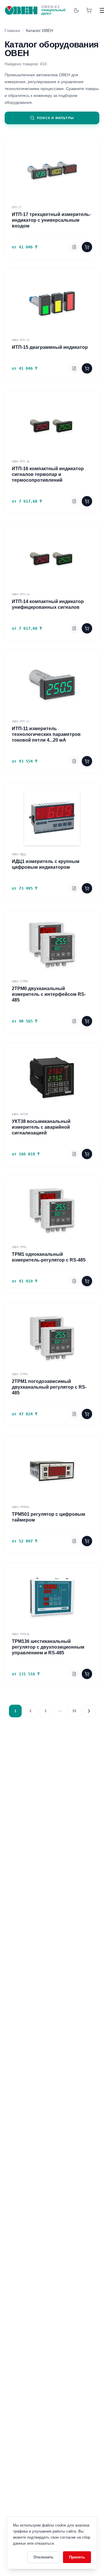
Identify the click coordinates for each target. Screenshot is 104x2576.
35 (74, 1711)
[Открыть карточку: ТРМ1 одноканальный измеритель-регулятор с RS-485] (74, 1281)
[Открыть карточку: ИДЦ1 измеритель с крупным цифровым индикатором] (74, 888)
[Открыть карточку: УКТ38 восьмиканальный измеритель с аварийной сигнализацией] (74, 1154)
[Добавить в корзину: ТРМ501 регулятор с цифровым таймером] (87, 1541)
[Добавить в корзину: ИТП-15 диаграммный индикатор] (87, 368)
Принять (77, 2557)
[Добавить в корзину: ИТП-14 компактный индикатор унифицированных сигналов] (87, 628)
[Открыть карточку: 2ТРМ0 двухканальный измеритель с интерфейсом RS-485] (74, 1021)
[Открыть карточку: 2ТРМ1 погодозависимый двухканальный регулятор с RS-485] (74, 1414)
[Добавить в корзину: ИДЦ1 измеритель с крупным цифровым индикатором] (87, 888)
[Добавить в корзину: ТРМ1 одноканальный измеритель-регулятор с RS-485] (87, 1281)
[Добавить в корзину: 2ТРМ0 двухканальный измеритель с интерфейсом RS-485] (87, 1021)
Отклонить (43, 2557)
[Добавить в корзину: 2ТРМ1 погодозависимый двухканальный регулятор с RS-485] (87, 1414)
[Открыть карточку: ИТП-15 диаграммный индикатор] (74, 368)
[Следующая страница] (89, 1711)
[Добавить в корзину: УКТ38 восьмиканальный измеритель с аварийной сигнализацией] (87, 1154)
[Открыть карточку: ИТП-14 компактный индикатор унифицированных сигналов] (74, 628)
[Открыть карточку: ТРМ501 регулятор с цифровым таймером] (74, 1541)
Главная (12, 30)
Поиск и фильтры (55, 118)
